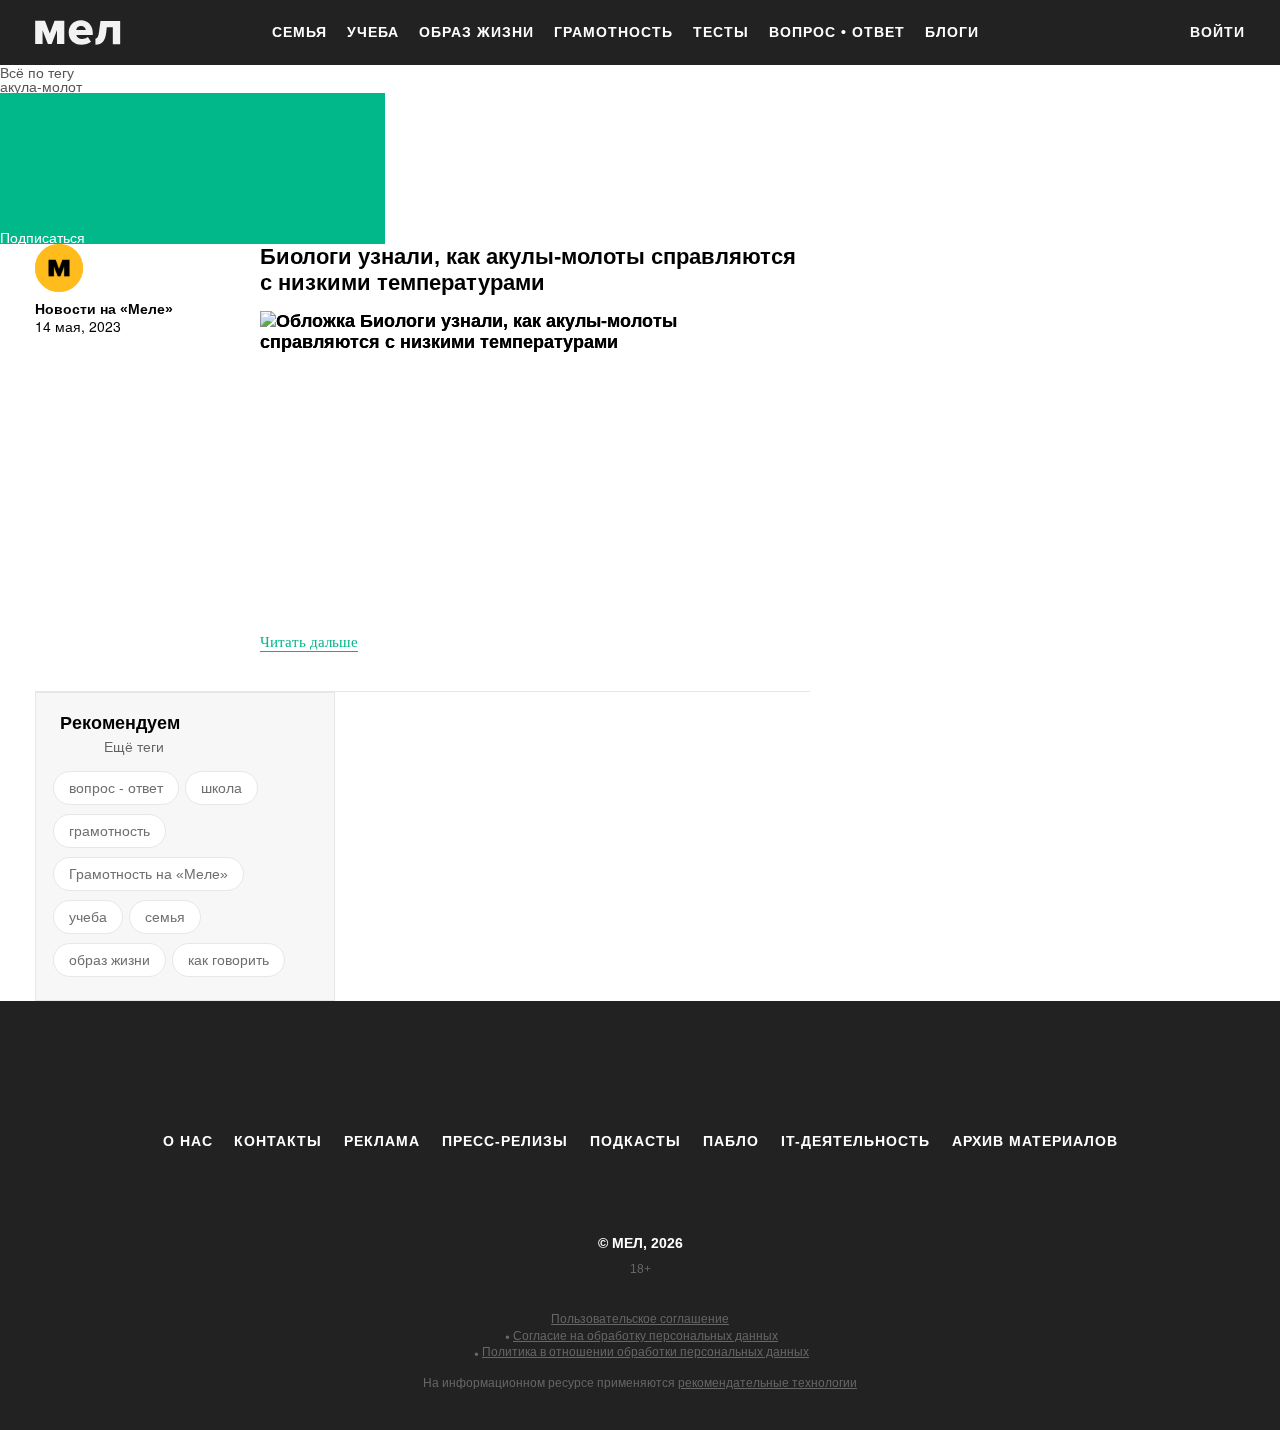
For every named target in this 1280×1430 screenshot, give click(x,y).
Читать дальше (309, 641)
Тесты (721, 32)
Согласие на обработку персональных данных (645, 1336)
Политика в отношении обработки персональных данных (645, 1352)
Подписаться (42, 235)
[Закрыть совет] (761, 262)
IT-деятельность (855, 1141)
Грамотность (613, 32)
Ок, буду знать (576, 362)
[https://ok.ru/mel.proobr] (750, 1066)
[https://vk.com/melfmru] (585, 1066)
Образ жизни (476, 32)
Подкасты (635, 1141)
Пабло (731, 1141)
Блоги (952, 32)
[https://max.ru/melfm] (805, 1066)
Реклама (382, 1141)
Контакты (278, 1141)
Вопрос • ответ (837, 32)
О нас (188, 1141)
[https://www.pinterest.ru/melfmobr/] (695, 1066)
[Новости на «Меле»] (59, 268)
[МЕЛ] (78, 32)
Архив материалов (1035, 1141)
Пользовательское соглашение (640, 1319)
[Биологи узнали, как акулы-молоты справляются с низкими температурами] (485, 463)
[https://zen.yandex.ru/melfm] (530, 1066)
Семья (299, 32)
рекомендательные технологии (767, 1383)
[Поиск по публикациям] (1150, 34)
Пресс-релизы (505, 1141)
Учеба (373, 32)
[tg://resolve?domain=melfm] (475, 1066)
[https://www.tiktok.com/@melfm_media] (640, 1066)
